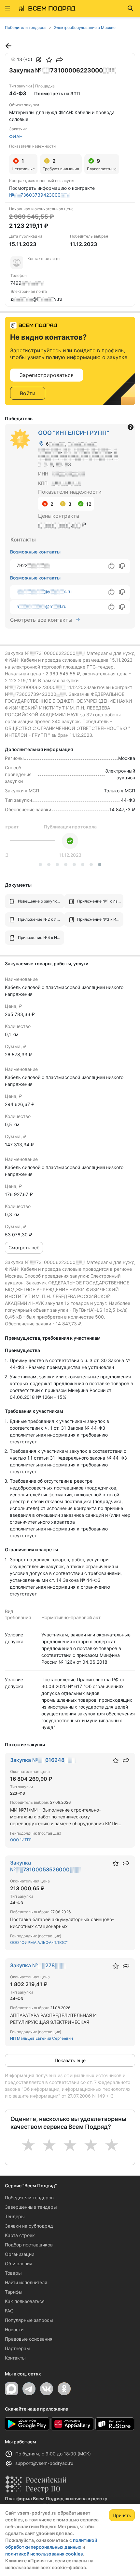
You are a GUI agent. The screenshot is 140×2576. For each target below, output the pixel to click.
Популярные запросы (29, 2320)
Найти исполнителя (26, 2282)
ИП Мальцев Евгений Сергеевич (42, 2038)
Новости (14, 2329)
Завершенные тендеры (31, 2207)
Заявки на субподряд (29, 2226)
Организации (20, 2254)
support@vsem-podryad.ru (44, 2463)
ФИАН (16, 136)
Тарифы (14, 2292)
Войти (28, 393)
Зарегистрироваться (47, 375)
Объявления (19, 2264)
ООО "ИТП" (21, 1840)
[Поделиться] (60, 60)
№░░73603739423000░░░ (40, 195)
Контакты (15, 2358)
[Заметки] (39, 60)
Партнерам (17, 2348)
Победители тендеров (29, 2198)
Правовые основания (29, 2339)
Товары (13, 2273)
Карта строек (20, 2235)
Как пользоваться (25, 2301)
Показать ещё (70, 2060)
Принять (122, 2515)
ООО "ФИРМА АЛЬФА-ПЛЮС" (39, 1942)
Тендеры (15, 2216)
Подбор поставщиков (29, 2245)
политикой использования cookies (44, 2554)
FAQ (9, 2311)
